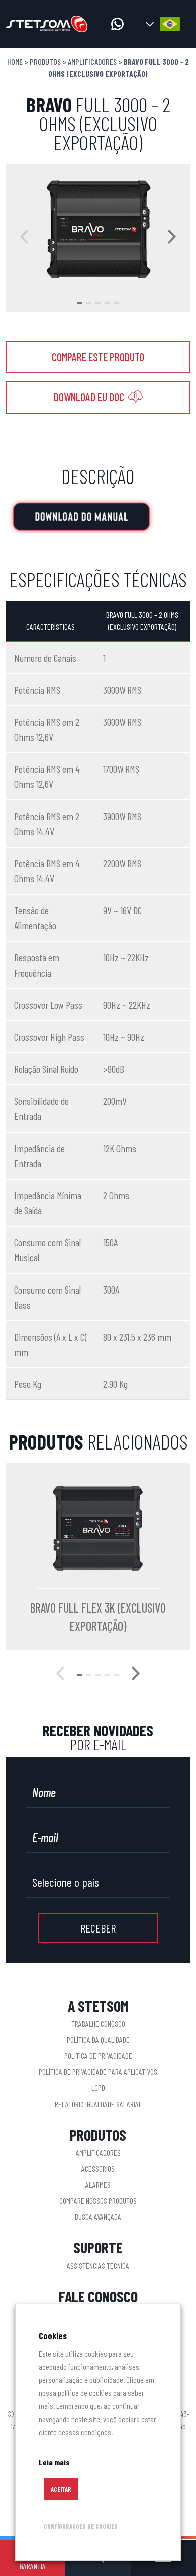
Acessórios (98, 2168)
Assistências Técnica (98, 2265)
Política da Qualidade (98, 2040)
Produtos (45, 61)
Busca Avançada (98, 2217)
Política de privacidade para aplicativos (98, 2072)
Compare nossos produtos (98, 2201)
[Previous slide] (24, 238)
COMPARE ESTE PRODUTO (98, 357)
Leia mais (54, 2462)
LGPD (98, 2088)
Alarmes (98, 2185)
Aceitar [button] (61, 2489)
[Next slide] (172, 238)
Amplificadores (92, 61)
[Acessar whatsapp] (117, 24)
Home (15, 61)
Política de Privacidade (98, 2056)
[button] (80, 303)
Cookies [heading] (53, 2336)
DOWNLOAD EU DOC (90, 397)
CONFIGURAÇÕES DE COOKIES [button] (81, 2526)
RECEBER (98, 1928)
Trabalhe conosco (98, 2024)
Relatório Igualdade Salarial (98, 2104)
